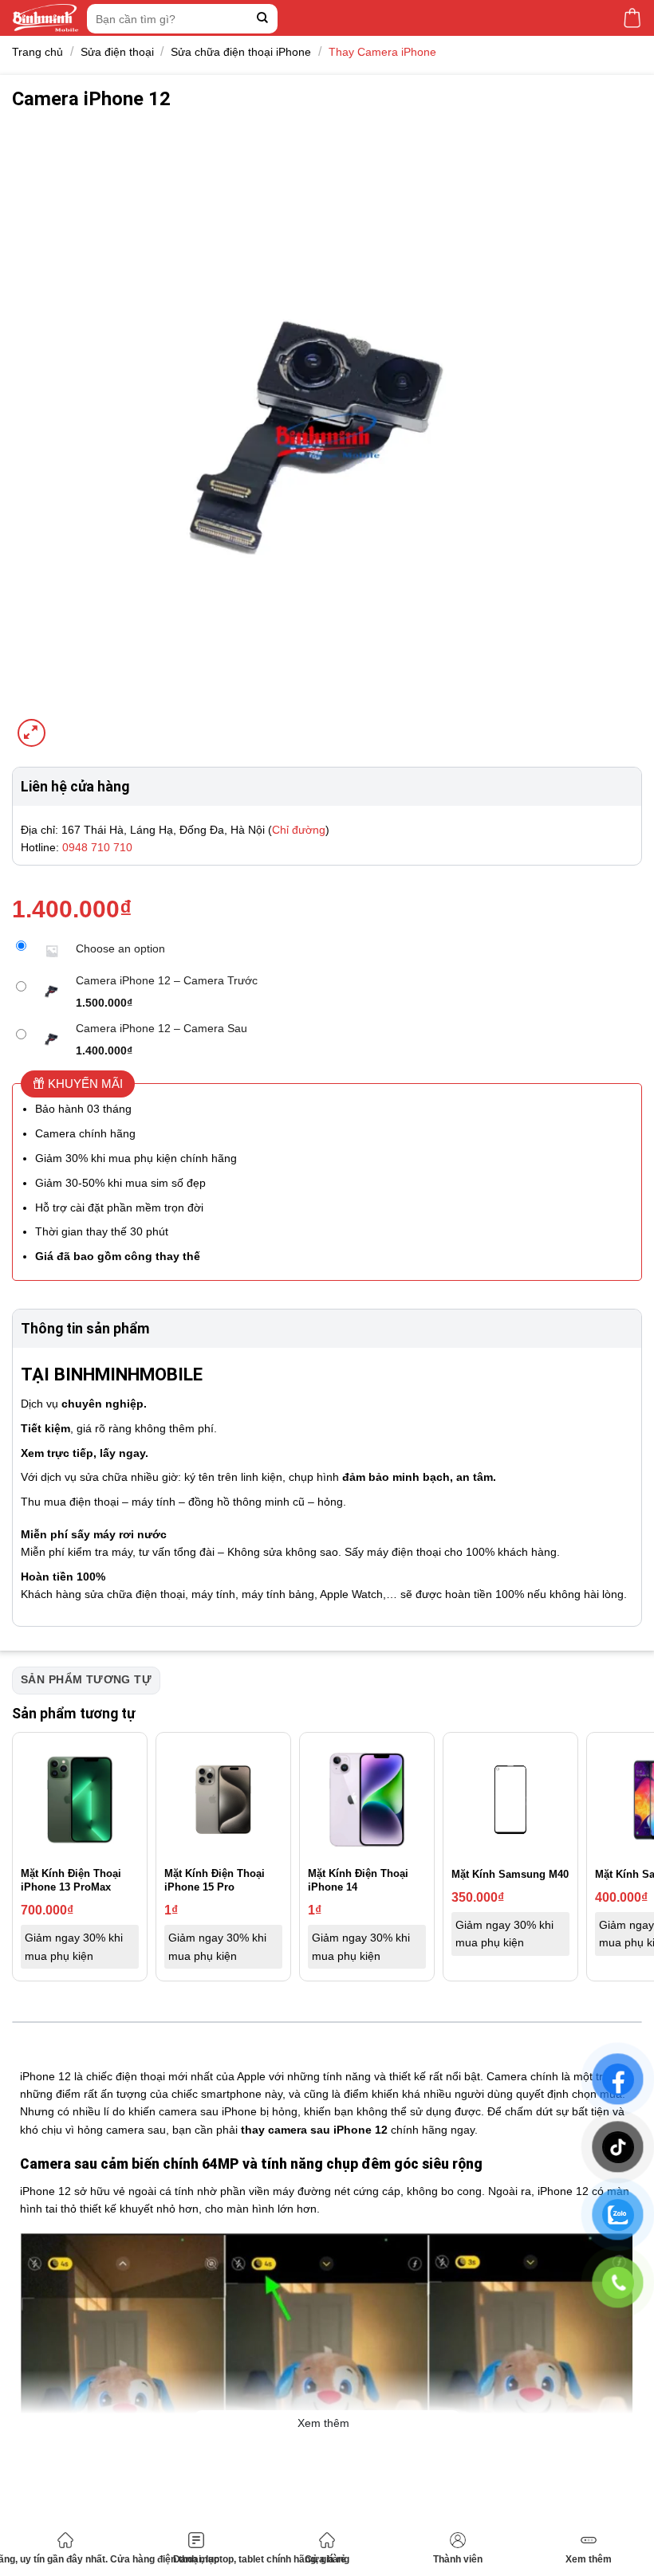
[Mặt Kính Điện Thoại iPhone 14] (367, 1800)
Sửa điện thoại (117, 52)
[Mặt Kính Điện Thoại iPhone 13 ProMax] (80, 1800)
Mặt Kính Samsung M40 (510, 1874)
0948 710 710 (97, 847)
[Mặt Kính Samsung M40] (510, 1800)
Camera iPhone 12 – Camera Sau (162, 1028)
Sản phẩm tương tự (86, 1679)
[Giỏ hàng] (632, 18)
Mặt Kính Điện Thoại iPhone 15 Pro (215, 1880)
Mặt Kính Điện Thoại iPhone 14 (358, 1880)
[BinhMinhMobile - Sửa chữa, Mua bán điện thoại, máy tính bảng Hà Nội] (45, 18)
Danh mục (196, 2559)
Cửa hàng (327, 2559)
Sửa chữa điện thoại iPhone (241, 52)
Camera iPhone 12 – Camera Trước (167, 980)
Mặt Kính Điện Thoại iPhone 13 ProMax (71, 1880)
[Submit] (263, 19)
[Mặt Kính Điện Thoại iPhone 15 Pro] (223, 1800)
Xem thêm (589, 2559)
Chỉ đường (299, 830)
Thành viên (458, 2559)
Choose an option (120, 948)
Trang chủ (37, 52)
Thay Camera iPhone (382, 52)
